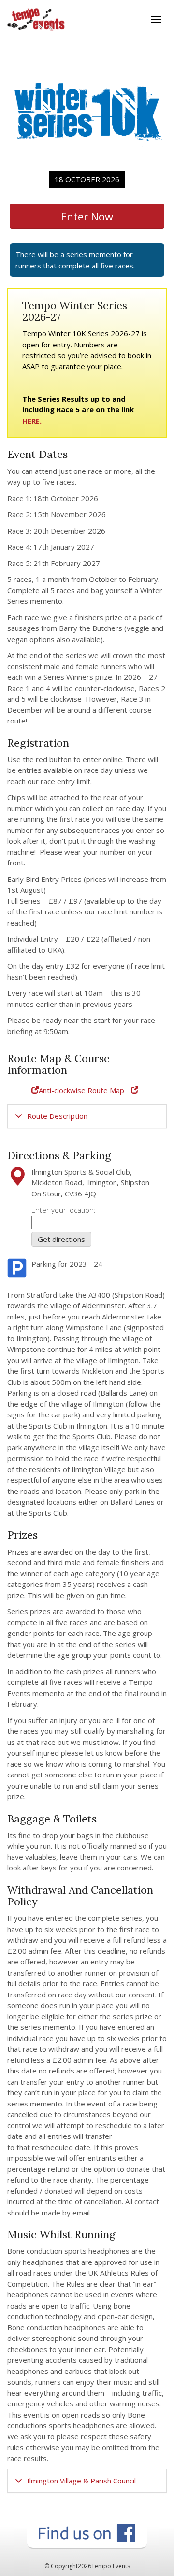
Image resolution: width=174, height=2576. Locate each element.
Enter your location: (64, 1210)
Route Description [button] (57, 1116)
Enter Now (87, 216)
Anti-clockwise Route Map (81, 1090)
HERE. (32, 421)
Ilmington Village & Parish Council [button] (81, 2481)
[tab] (87, 1116)
